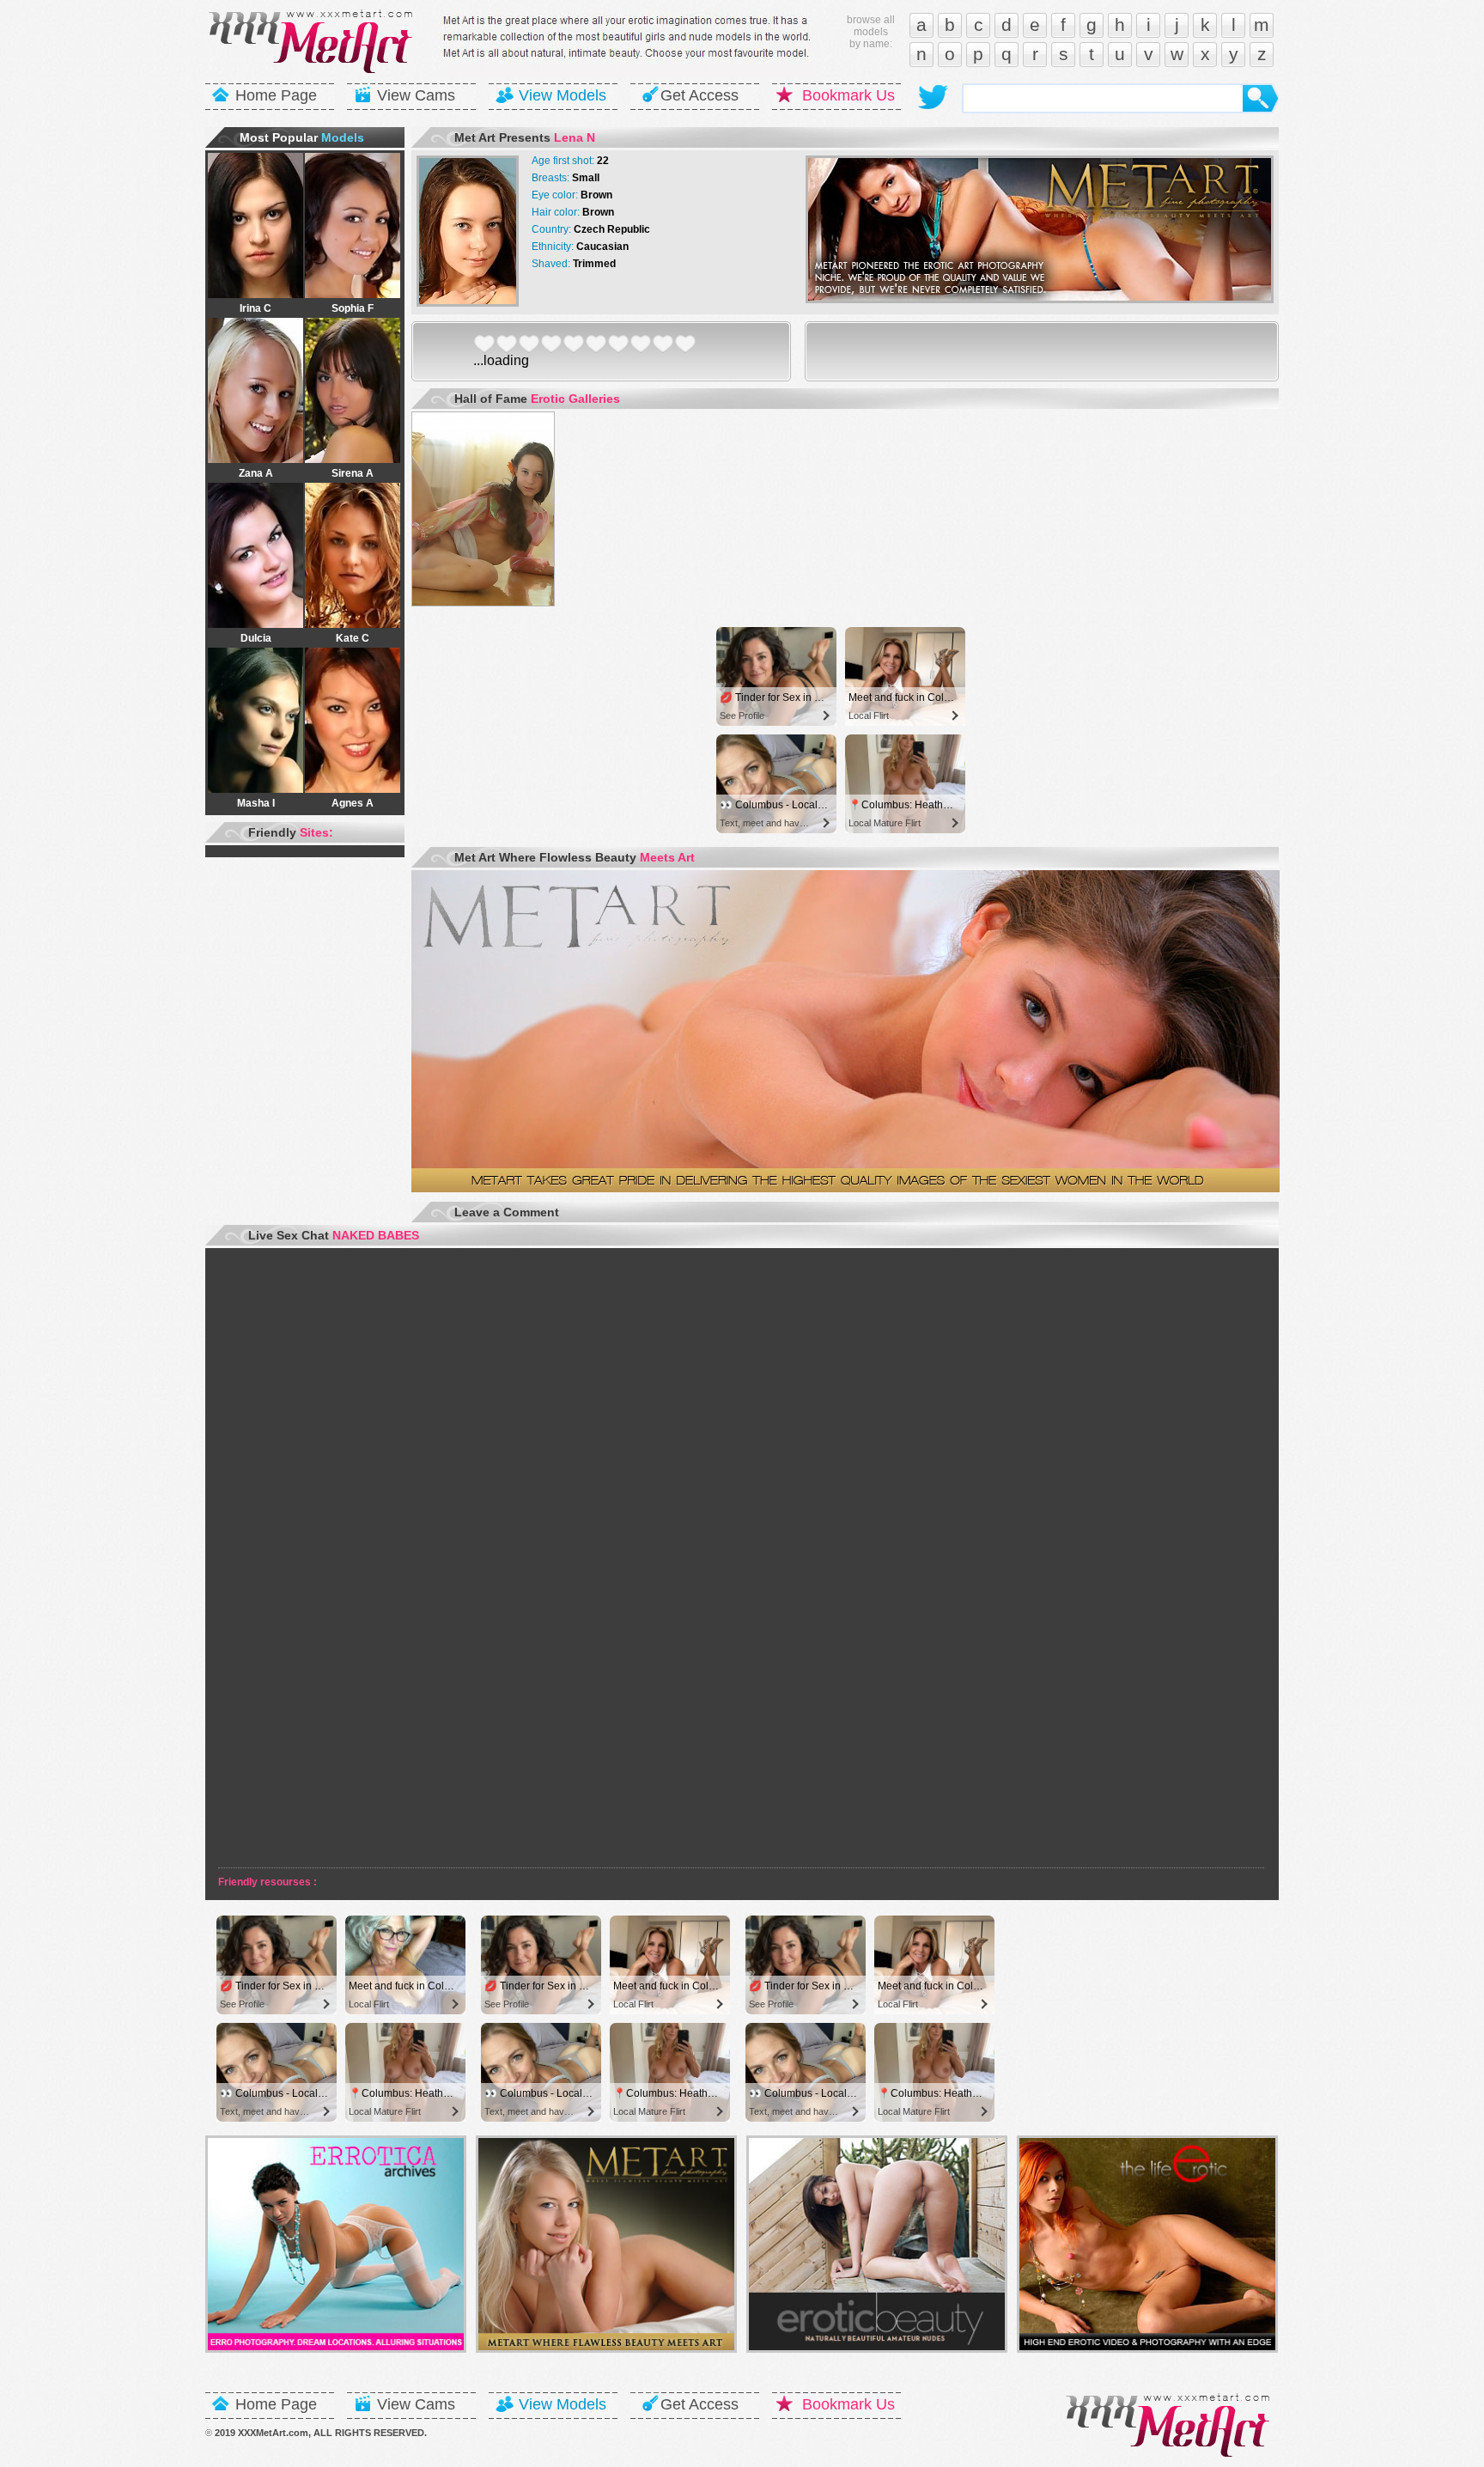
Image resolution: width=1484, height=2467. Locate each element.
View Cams (416, 95)
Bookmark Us (848, 95)
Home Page (276, 95)
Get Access (699, 95)
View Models (563, 95)
